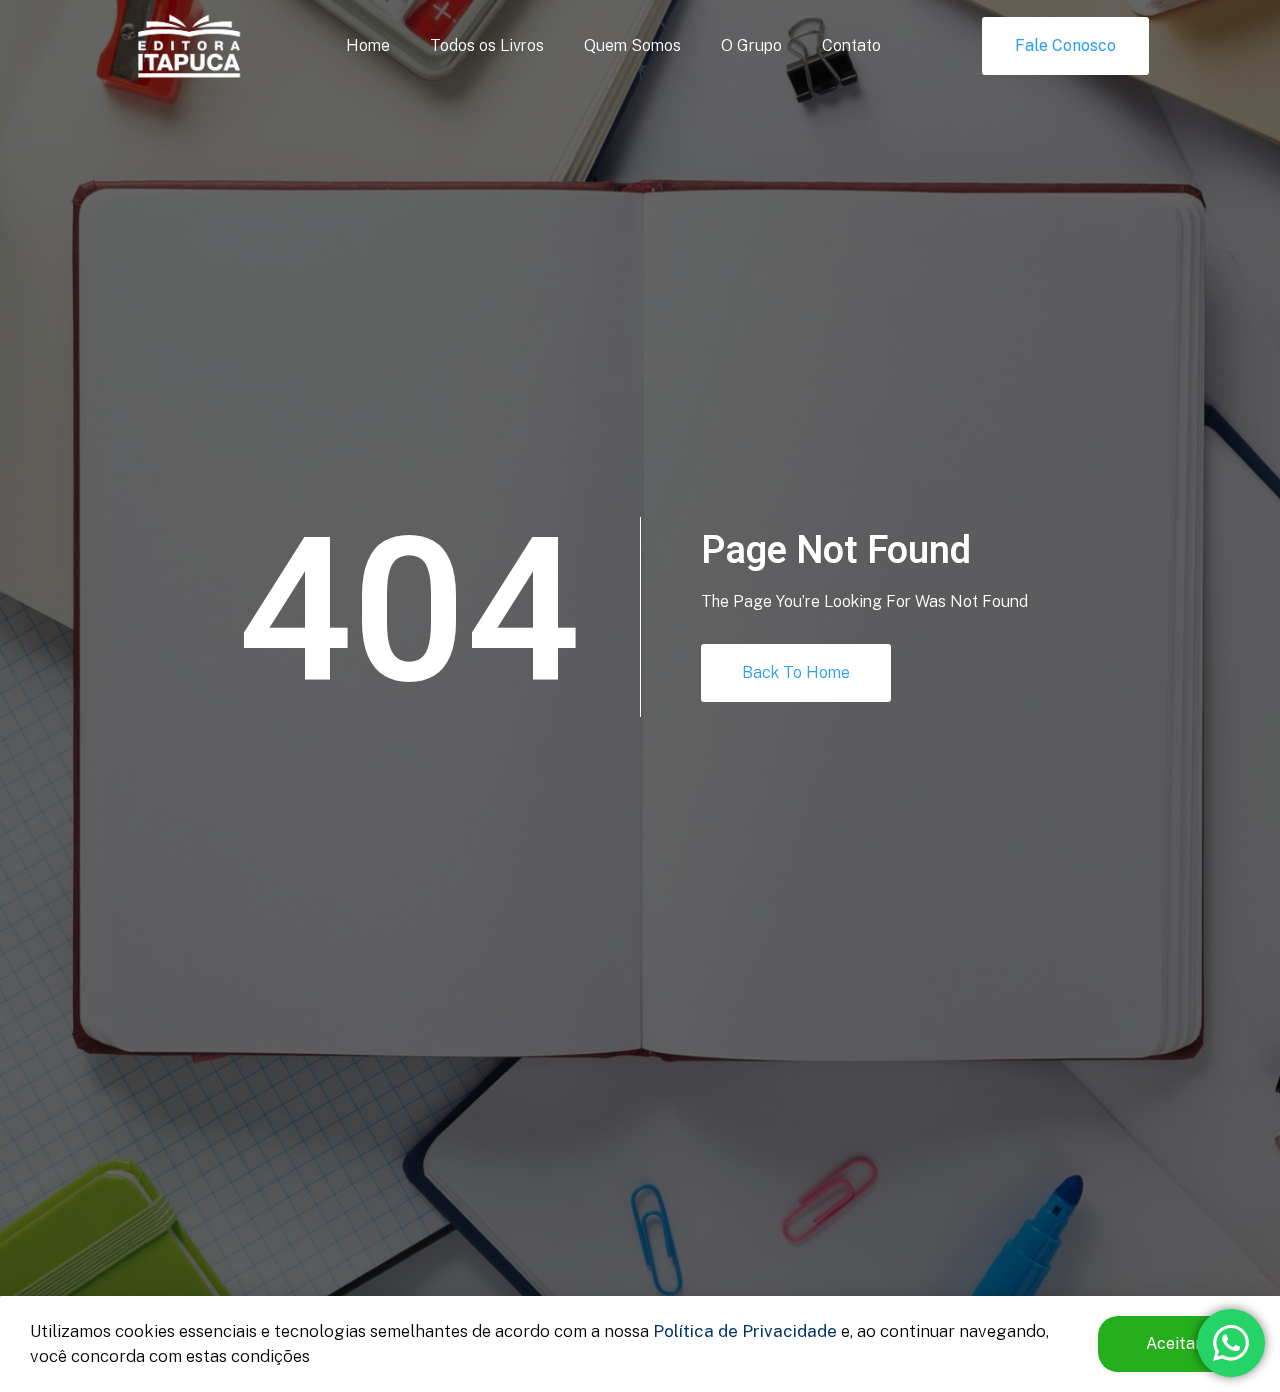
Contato (851, 45)
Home (368, 45)
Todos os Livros (487, 45)
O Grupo (751, 45)
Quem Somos (632, 45)
